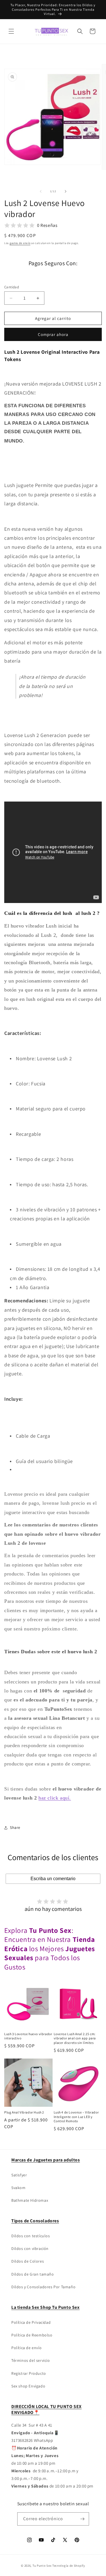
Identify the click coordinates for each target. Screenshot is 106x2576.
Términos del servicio (31, 2360)
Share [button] (15, 1827)
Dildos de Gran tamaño (33, 2274)
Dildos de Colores (28, 2261)
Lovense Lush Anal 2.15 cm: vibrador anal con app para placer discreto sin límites (75, 2038)
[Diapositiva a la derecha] (66, 191)
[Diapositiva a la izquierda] (41, 191)
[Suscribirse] (83, 2519)
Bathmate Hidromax (30, 2200)
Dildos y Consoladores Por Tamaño (43, 2287)
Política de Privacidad (31, 2322)
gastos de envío (20, 243)
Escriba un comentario (53, 1879)
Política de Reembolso (32, 2335)
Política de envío (26, 2348)
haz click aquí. (55, 1798)
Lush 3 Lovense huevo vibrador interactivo (28, 2036)
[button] (11, 31)
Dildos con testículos (31, 2236)
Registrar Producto (29, 2373)
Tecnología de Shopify (69, 2566)
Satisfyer (19, 2175)
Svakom (19, 2188)
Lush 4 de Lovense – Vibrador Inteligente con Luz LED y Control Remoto (76, 2117)
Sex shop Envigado (28, 2386)
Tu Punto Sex (42, 2566)
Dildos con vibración (30, 2249)
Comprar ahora (53, 334)
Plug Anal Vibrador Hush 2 (24, 2112)
